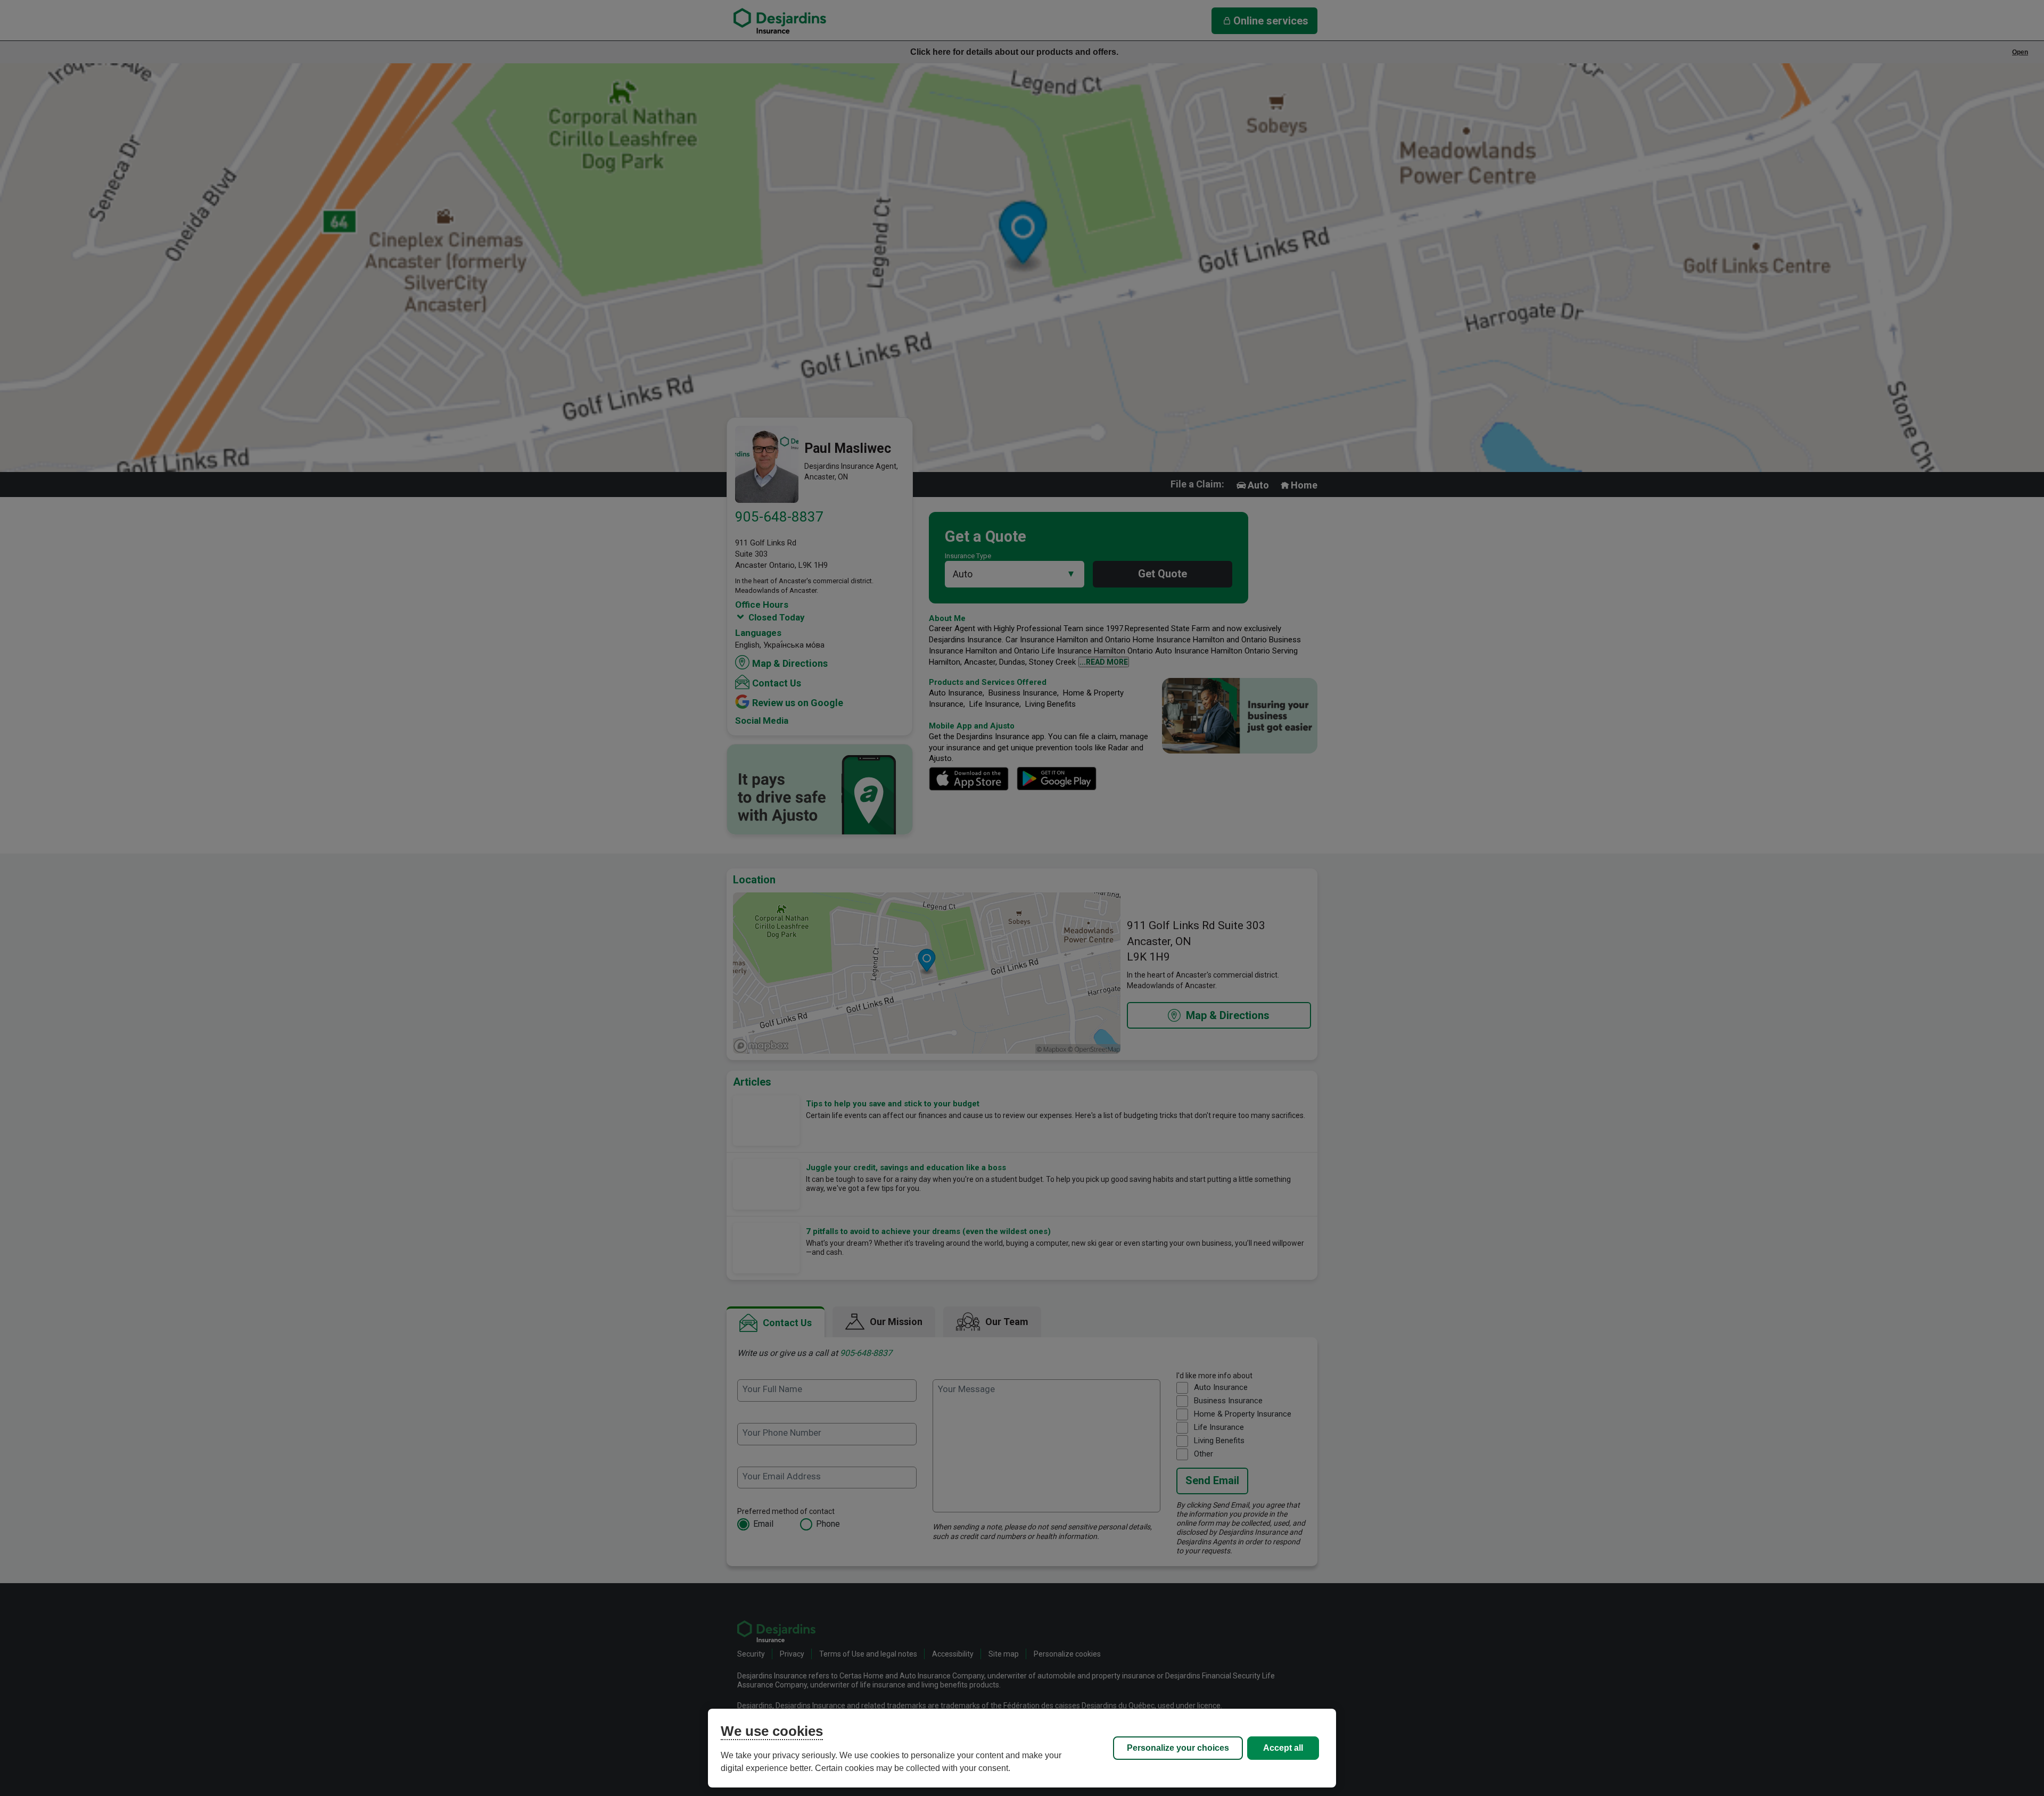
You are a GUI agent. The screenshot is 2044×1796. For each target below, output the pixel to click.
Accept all (1283, 1748)
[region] (1022, 1748)
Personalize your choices (1178, 1748)
